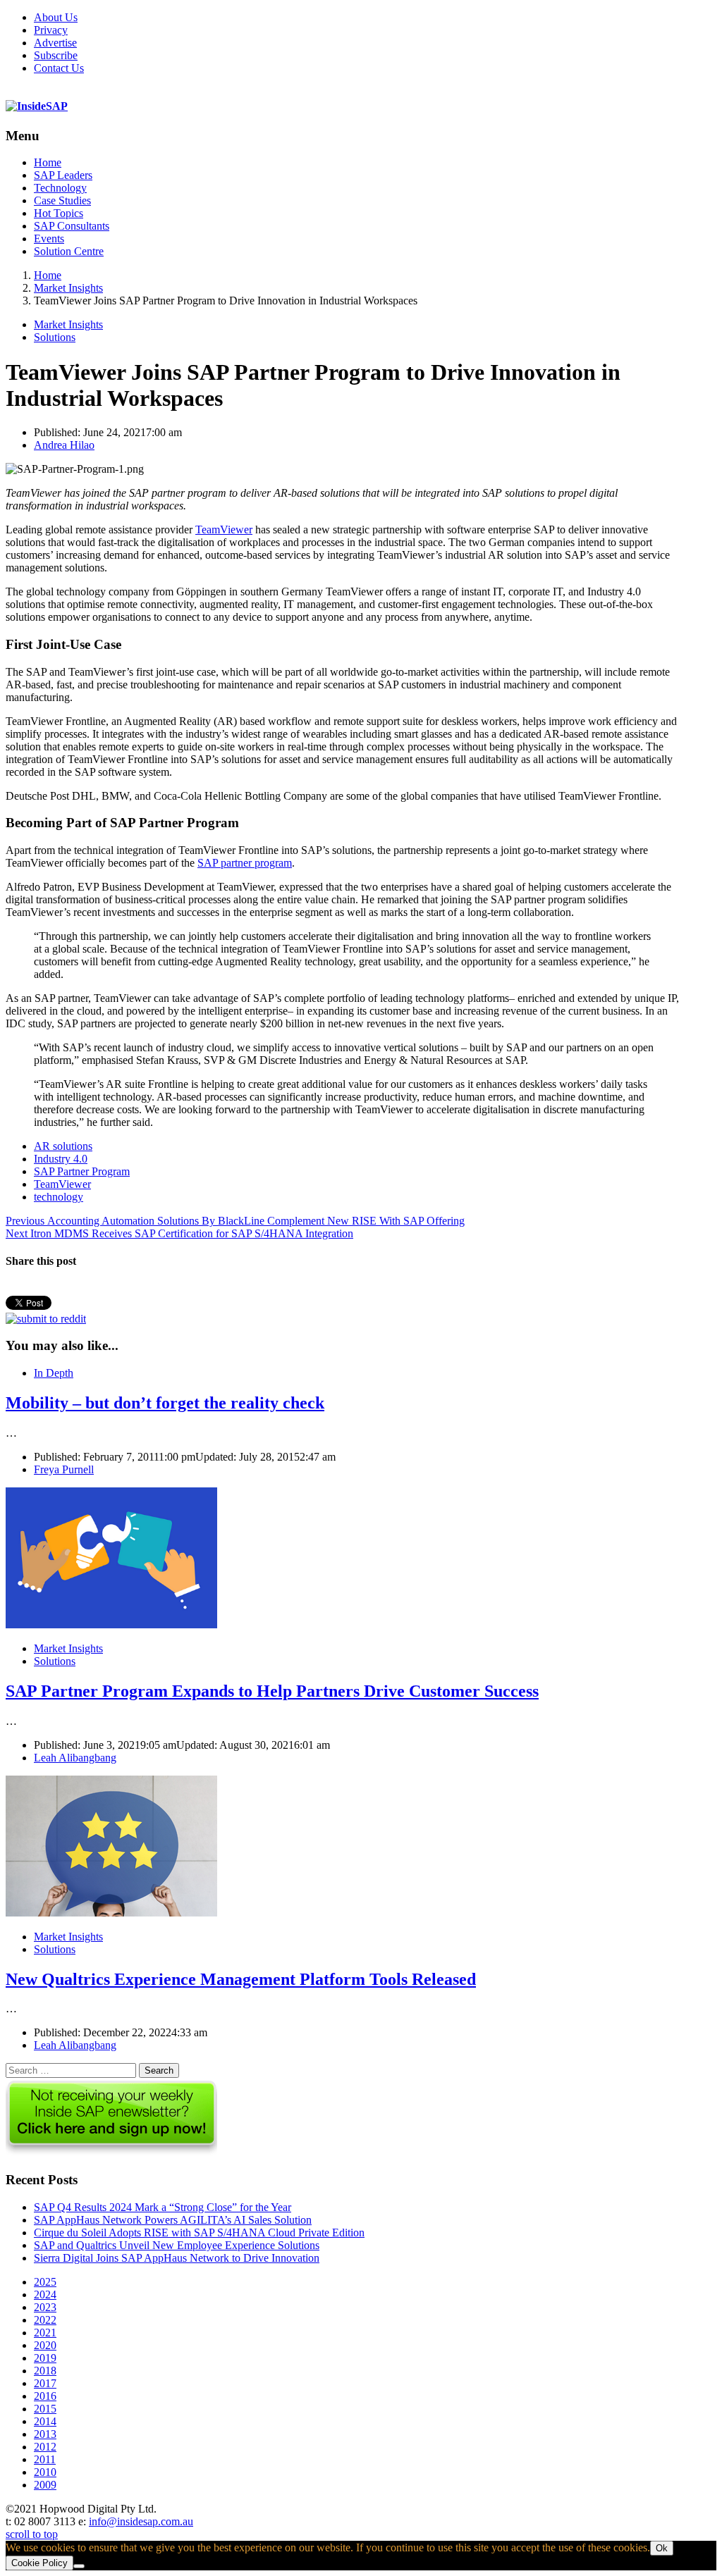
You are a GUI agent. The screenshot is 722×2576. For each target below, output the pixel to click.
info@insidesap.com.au (141, 2521)
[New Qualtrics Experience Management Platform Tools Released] (111, 1913)
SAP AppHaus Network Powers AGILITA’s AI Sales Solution (173, 2220)
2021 (45, 2333)
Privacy (51, 30)
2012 (45, 2447)
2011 (45, 2459)
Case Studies (62, 200)
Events (49, 239)
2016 (45, 2396)
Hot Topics (59, 213)
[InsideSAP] (37, 106)
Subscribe (56, 55)
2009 (45, 2485)
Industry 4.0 (61, 1159)
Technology (60, 188)
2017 (45, 2383)
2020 (45, 2345)
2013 (45, 2434)
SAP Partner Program (82, 1171)
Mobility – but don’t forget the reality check (165, 1403)
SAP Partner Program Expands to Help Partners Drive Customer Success (272, 1691)
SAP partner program (245, 863)
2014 (45, 2421)
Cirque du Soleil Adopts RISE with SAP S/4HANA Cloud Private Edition (199, 2233)
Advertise (55, 43)
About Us (56, 17)
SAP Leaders (63, 175)
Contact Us (59, 68)
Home (48, 162)
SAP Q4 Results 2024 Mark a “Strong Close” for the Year (163, 2207)
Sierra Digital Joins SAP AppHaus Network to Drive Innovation (177, 2258)
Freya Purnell (64, 1469)
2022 (45, 2320)
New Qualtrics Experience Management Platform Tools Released (241, 1979)
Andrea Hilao (64, 445)
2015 (45, 2409)
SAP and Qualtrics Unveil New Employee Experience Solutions (177, 2245)
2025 (45, 2282)
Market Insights (68, 324)
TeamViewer (224, 530)
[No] (79, 2566)
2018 (45, 2371)
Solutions (55, 337)
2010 (45, 2472)
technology (59, 1197)
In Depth (54, 1373)
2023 (45, 2307)
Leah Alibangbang (75, 1758)
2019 (45, 2358)
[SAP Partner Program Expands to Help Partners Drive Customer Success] (111, 1624)
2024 (45, 2295)
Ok (662, 2548)
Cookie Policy (39, 2563)
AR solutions (63, 1146)
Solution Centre (69, 251)
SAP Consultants (72, 226)
